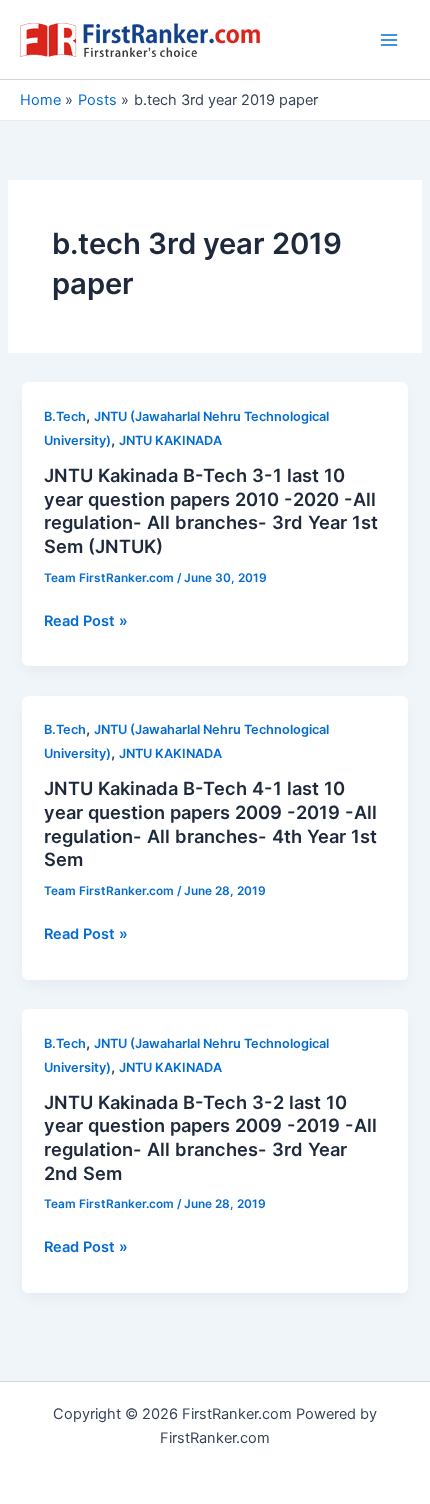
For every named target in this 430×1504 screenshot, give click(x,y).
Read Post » (86, 622)
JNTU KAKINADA (170, 440)
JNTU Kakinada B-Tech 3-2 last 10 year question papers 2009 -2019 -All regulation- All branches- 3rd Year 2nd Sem (210, 1137)
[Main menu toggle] (389, 40)
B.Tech (65, 416)
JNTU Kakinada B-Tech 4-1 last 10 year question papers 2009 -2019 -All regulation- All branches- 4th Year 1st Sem (210, 823)
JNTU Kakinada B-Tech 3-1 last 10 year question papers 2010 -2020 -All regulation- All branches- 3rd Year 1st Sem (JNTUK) (211, 510)
